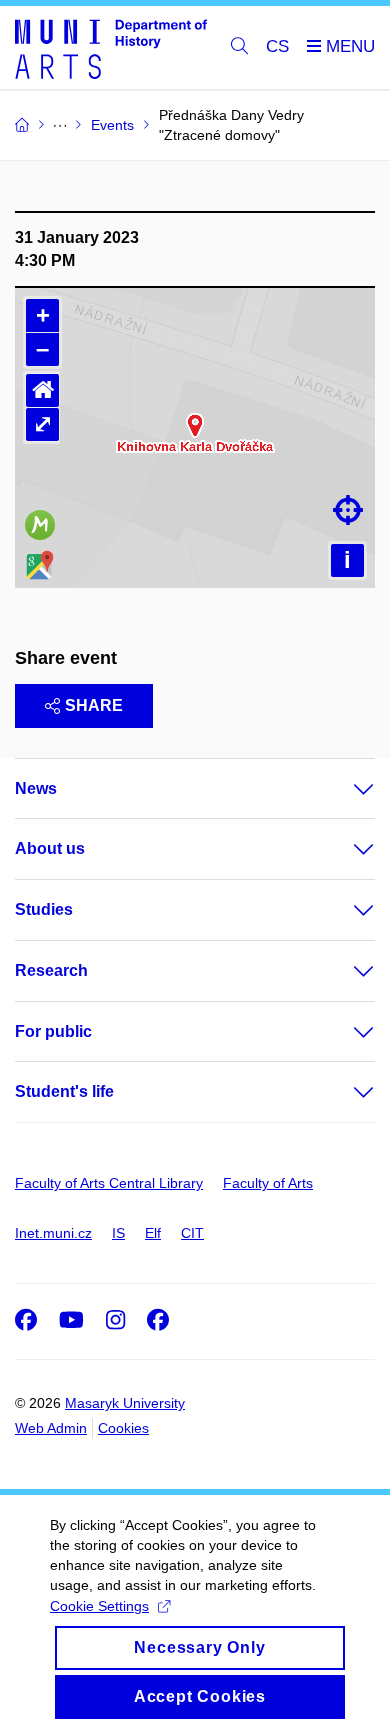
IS (118, 1233)
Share (94, 705)
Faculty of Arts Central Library (109, 1183)
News (36, 788)
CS (277, 46)
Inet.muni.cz (53, 1233)
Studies (44, 909)
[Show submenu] (344, 789)
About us (50, 848)
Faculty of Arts (268, 1183)
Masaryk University (125, 1403)
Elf (153, 1233)
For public (53, 1031)
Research (51, 970)
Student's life (64, 1091)
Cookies (123, 1428)
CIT (192, 1233)
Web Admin (51, 1428)
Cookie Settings (99, 1606)
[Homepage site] (111, 48)
